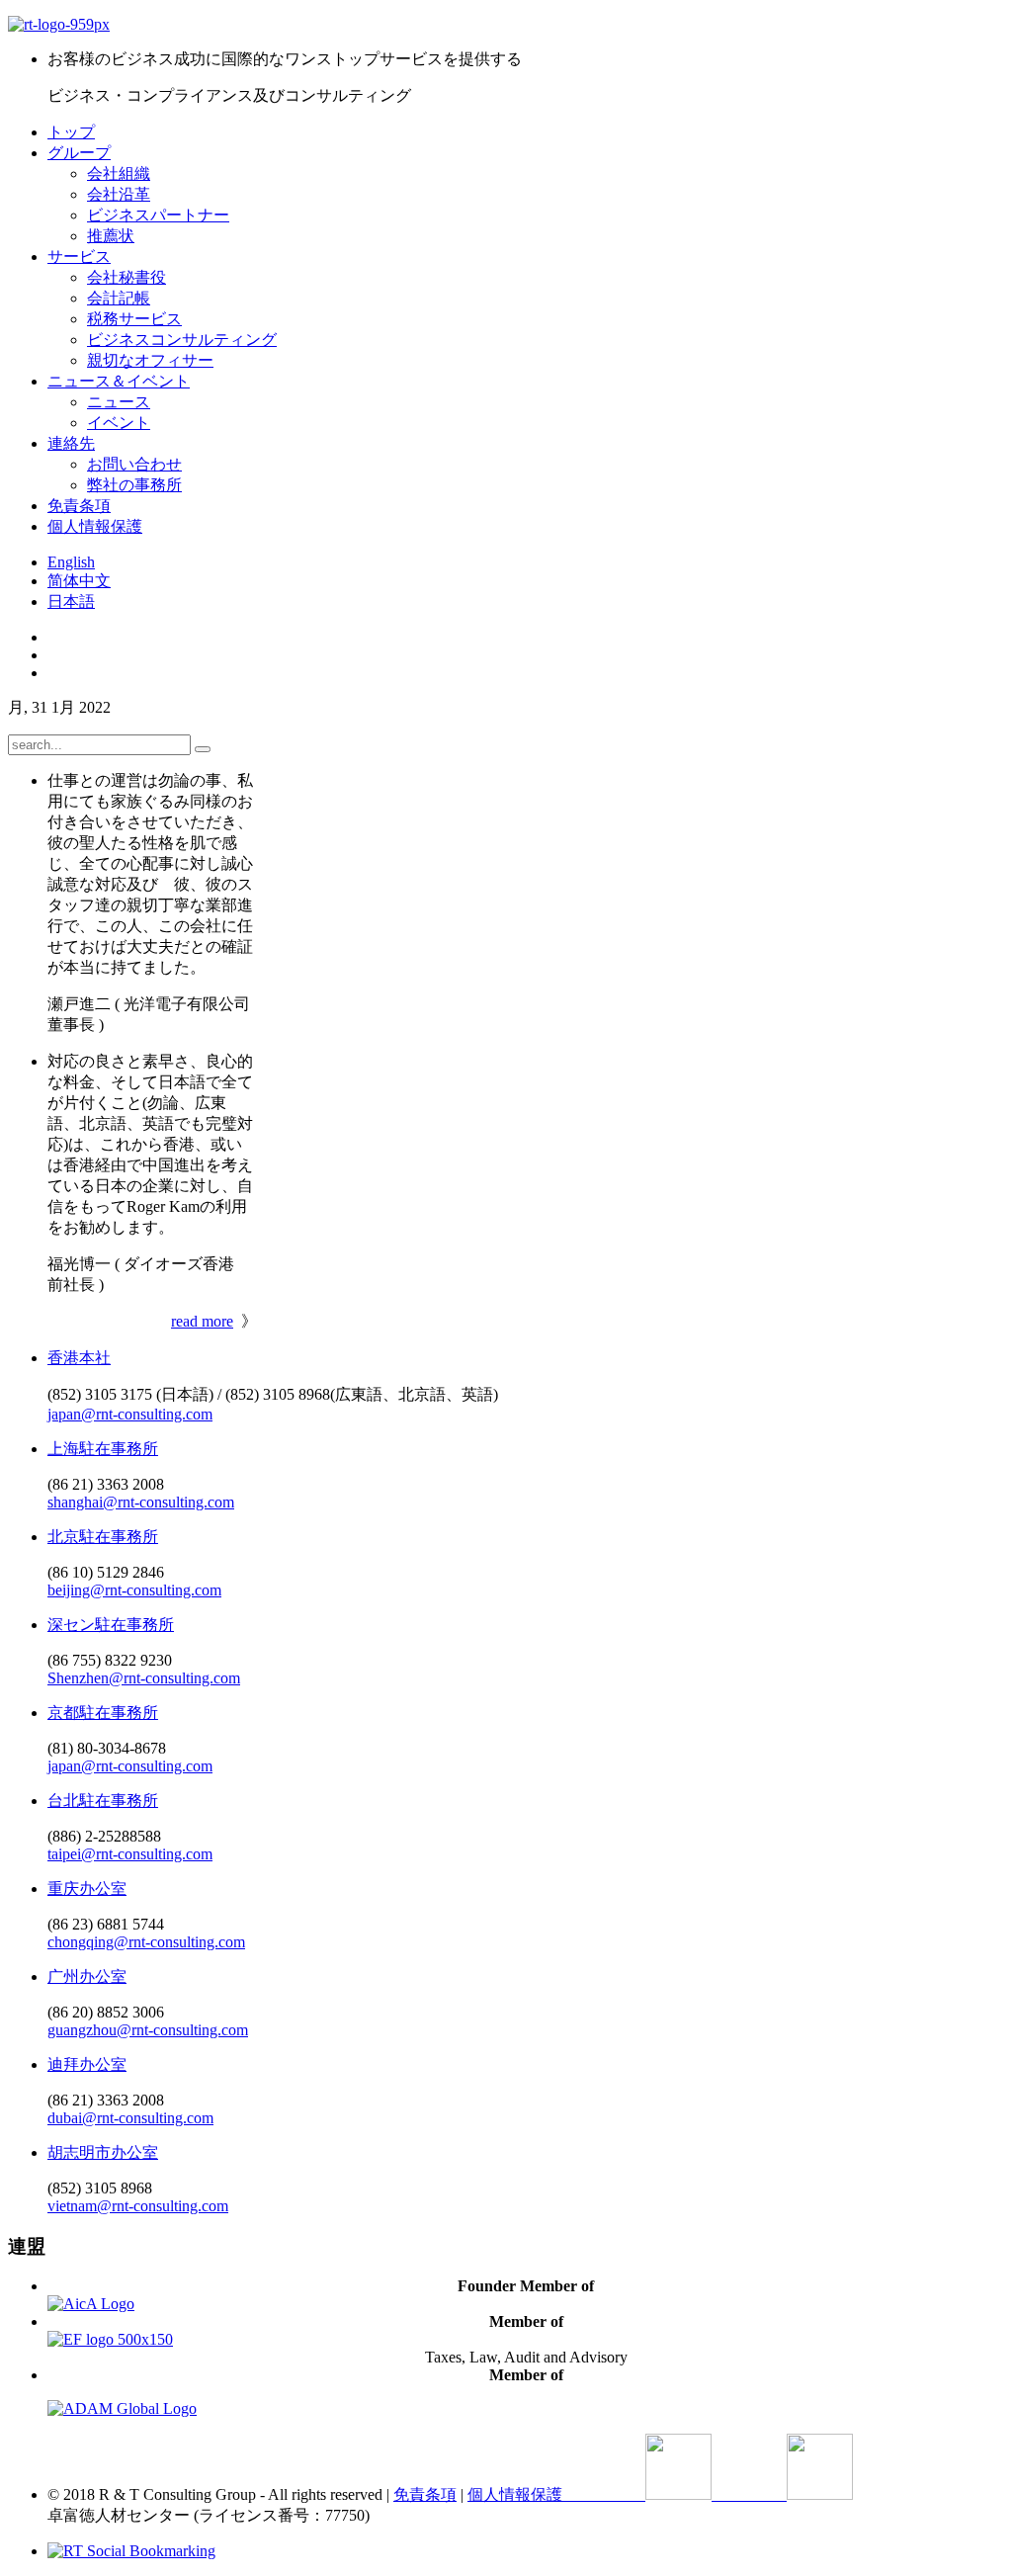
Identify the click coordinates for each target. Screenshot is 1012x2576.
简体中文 (79, 581)
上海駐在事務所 (103, 1449)
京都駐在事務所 (103, 1713)
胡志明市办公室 (103, 2152)
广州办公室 (87, 1976)
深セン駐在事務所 (111, 1625)
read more (202, 1321)
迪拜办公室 (87, 2064)
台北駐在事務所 (103, 1801)
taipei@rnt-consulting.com (130, 1854)
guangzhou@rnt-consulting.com (148, 2030)
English (71, 562)
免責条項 (425, 2494)
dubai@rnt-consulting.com (130, 2118)
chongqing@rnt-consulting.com (146, 1942)
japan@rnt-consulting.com (130, 1414)
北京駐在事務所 (103, 1537)
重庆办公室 (87, 1889)
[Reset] (203, 749)
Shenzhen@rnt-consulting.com (144, 1678)
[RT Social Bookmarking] (131, 2551)
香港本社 (79, 1358)
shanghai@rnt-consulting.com (141, 1502)
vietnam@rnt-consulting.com (138, 2206)
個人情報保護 (515, 2494)
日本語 (71, 601)
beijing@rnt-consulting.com (134, 1590)
